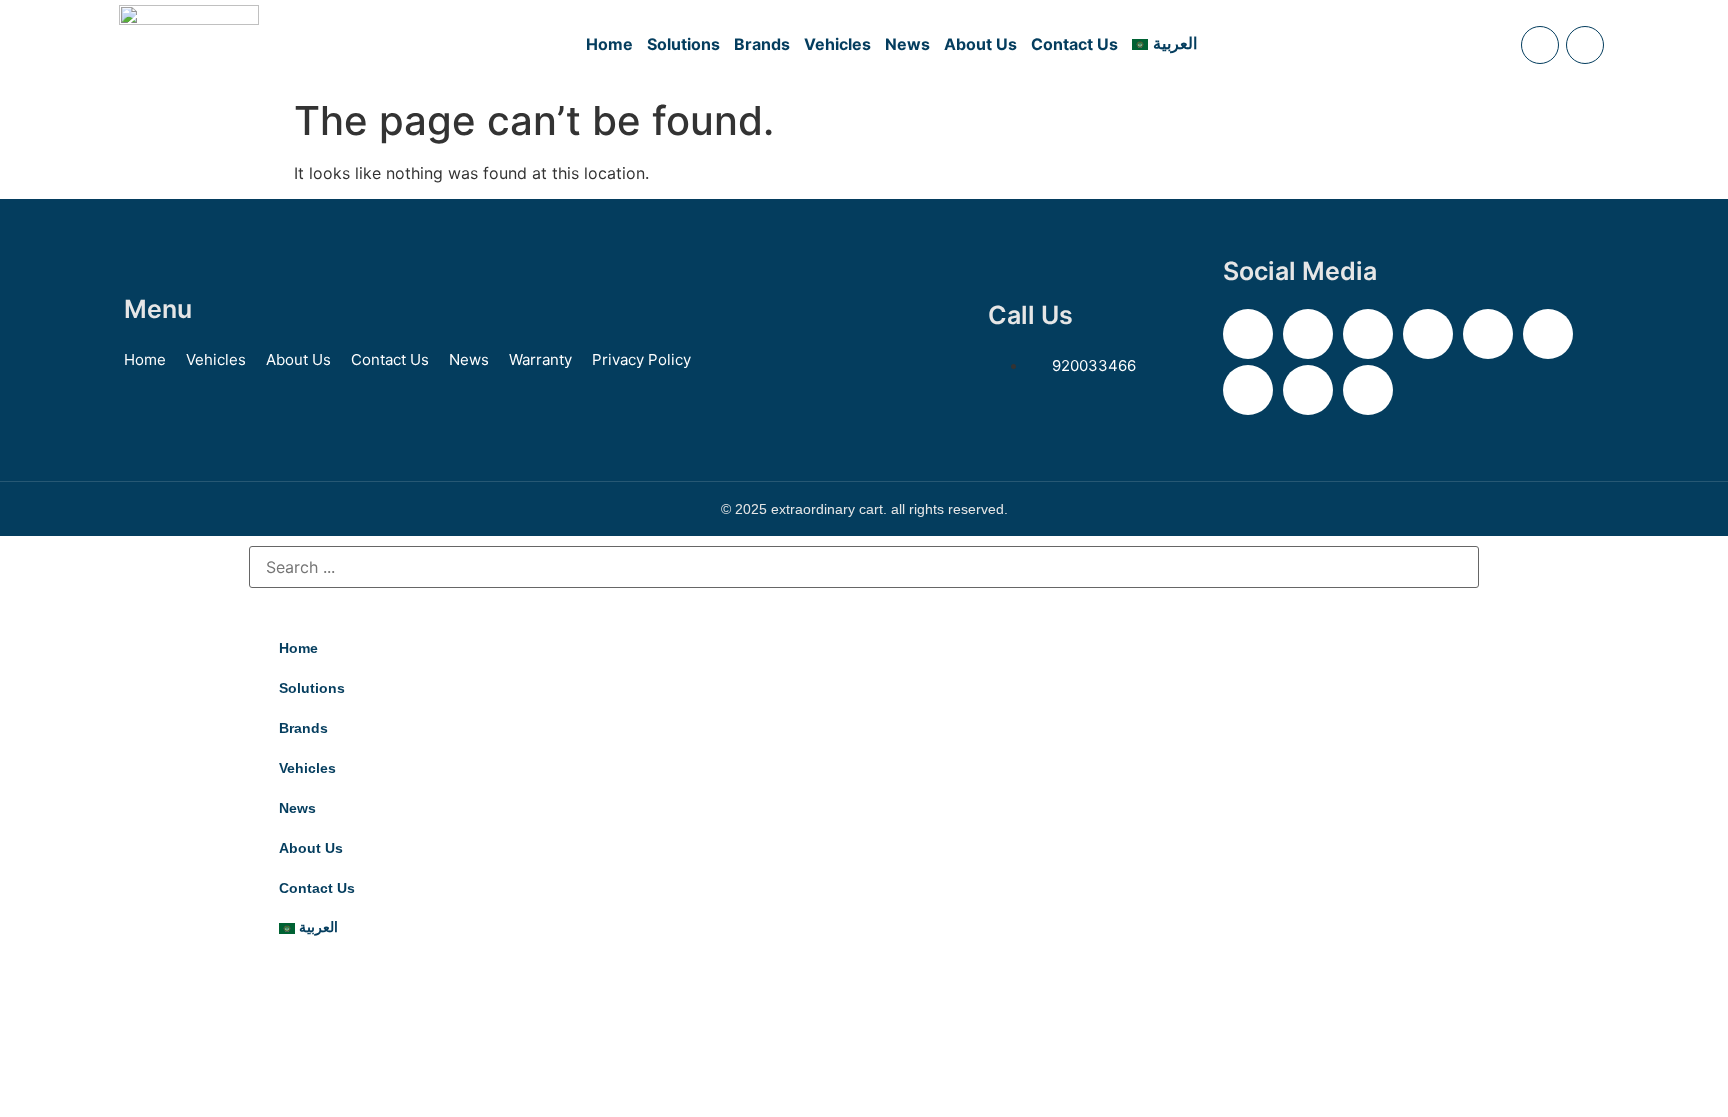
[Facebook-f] (1308, 334)
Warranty (540, 359)
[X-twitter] (1248, 334)
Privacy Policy (641, 359)
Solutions (683, 44)
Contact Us (1074, 44)
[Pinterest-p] (1488, 334)
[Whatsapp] (1368, 390)
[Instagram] (1368, 334)
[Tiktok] (1308, 390)
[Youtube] (1548, 334)
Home (609, 44)
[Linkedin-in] (1248, 390)
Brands (762, 44)
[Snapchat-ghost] (1428, 334)
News (907, 44)
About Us (980, 44)
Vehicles (837, 44)
